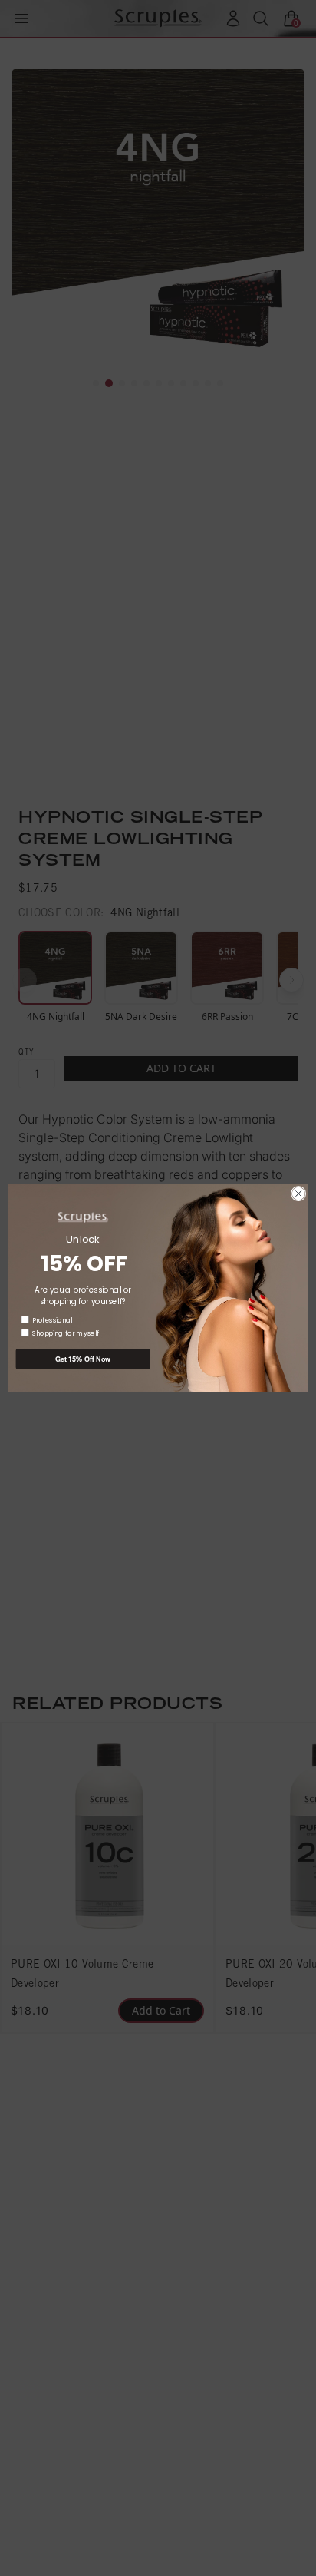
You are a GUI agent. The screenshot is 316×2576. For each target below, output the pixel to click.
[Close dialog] (298, 1194)
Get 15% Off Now (83, 1359)
